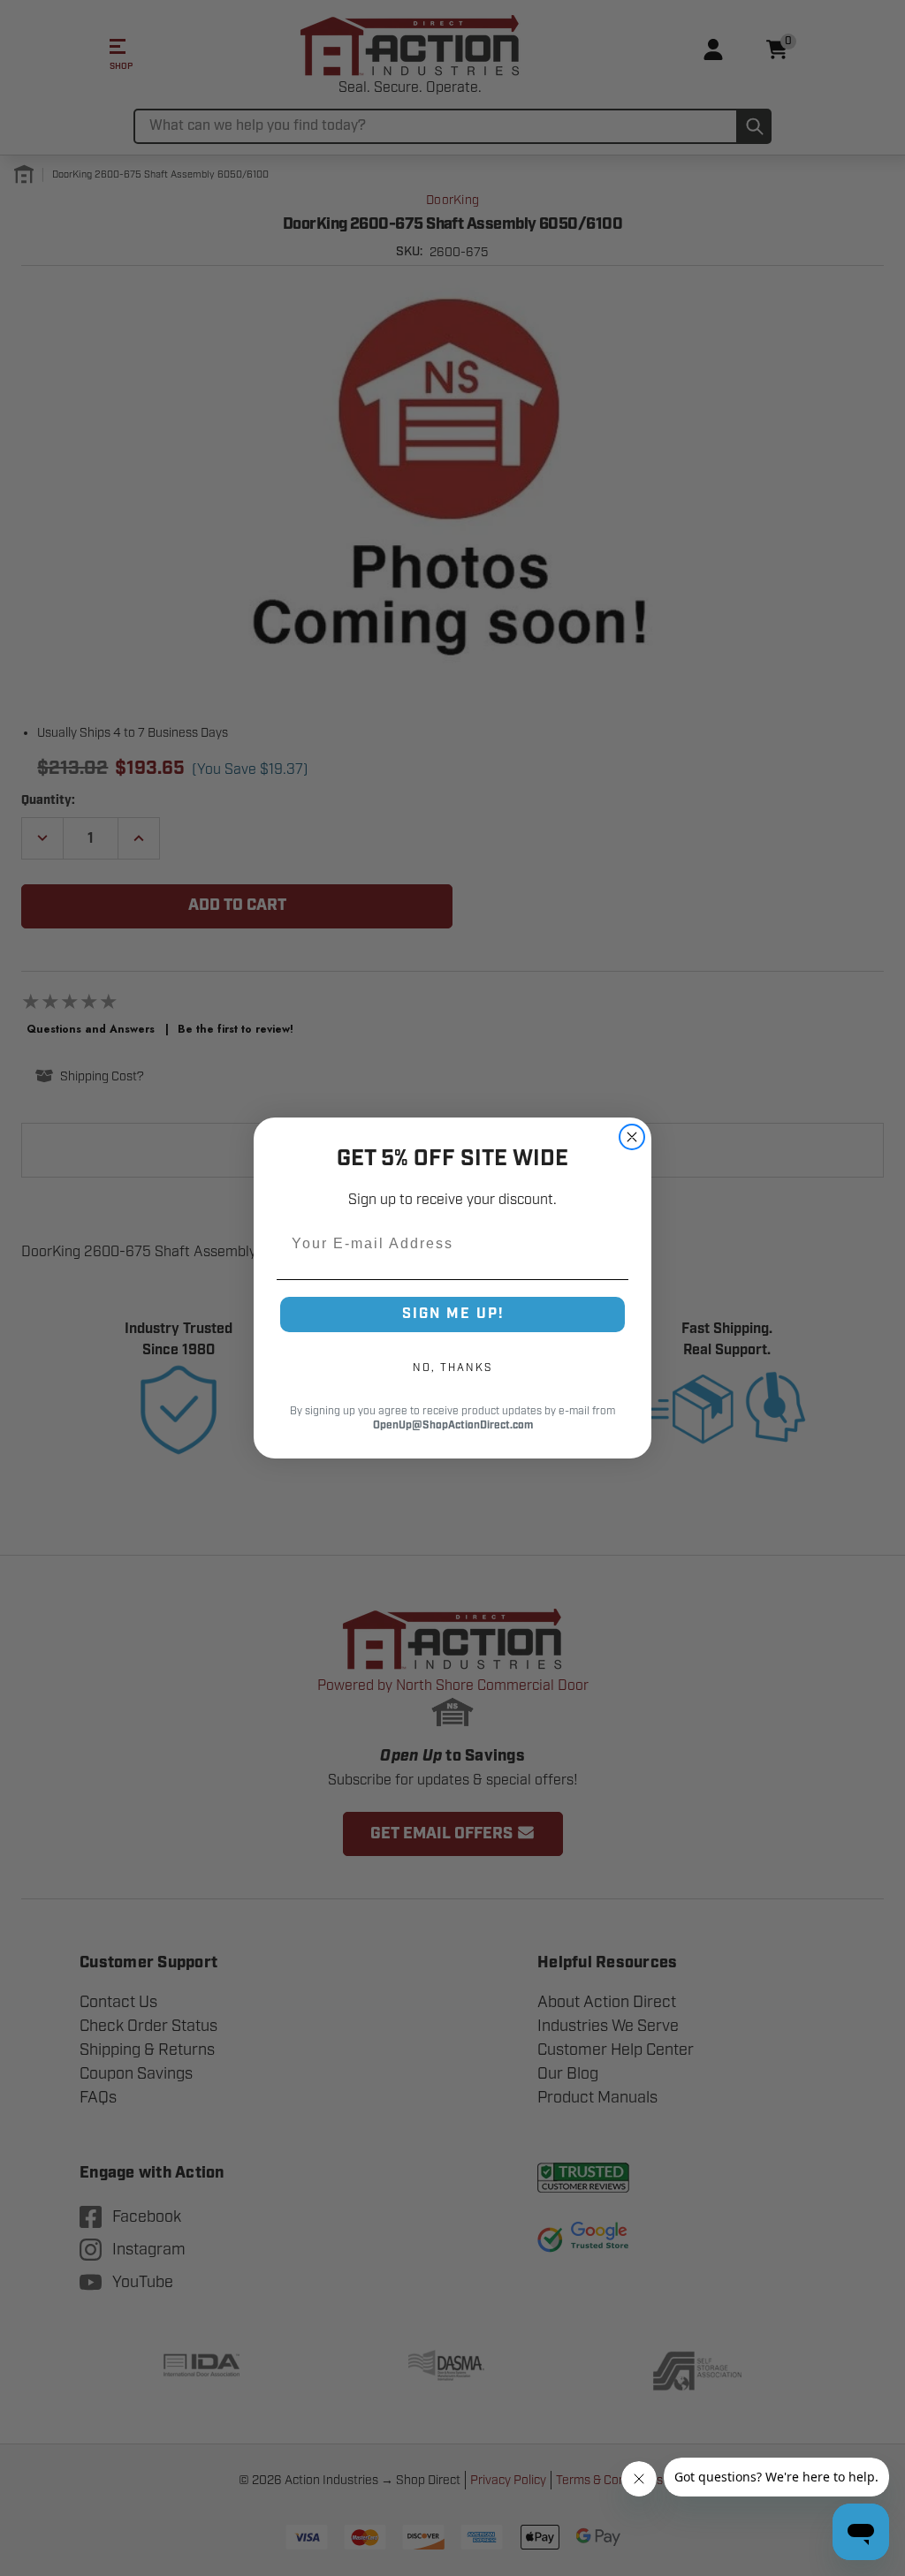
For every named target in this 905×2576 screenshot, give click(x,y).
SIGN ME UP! (453, 1314)
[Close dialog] (632, 1137)
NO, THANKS (452, 1368)
